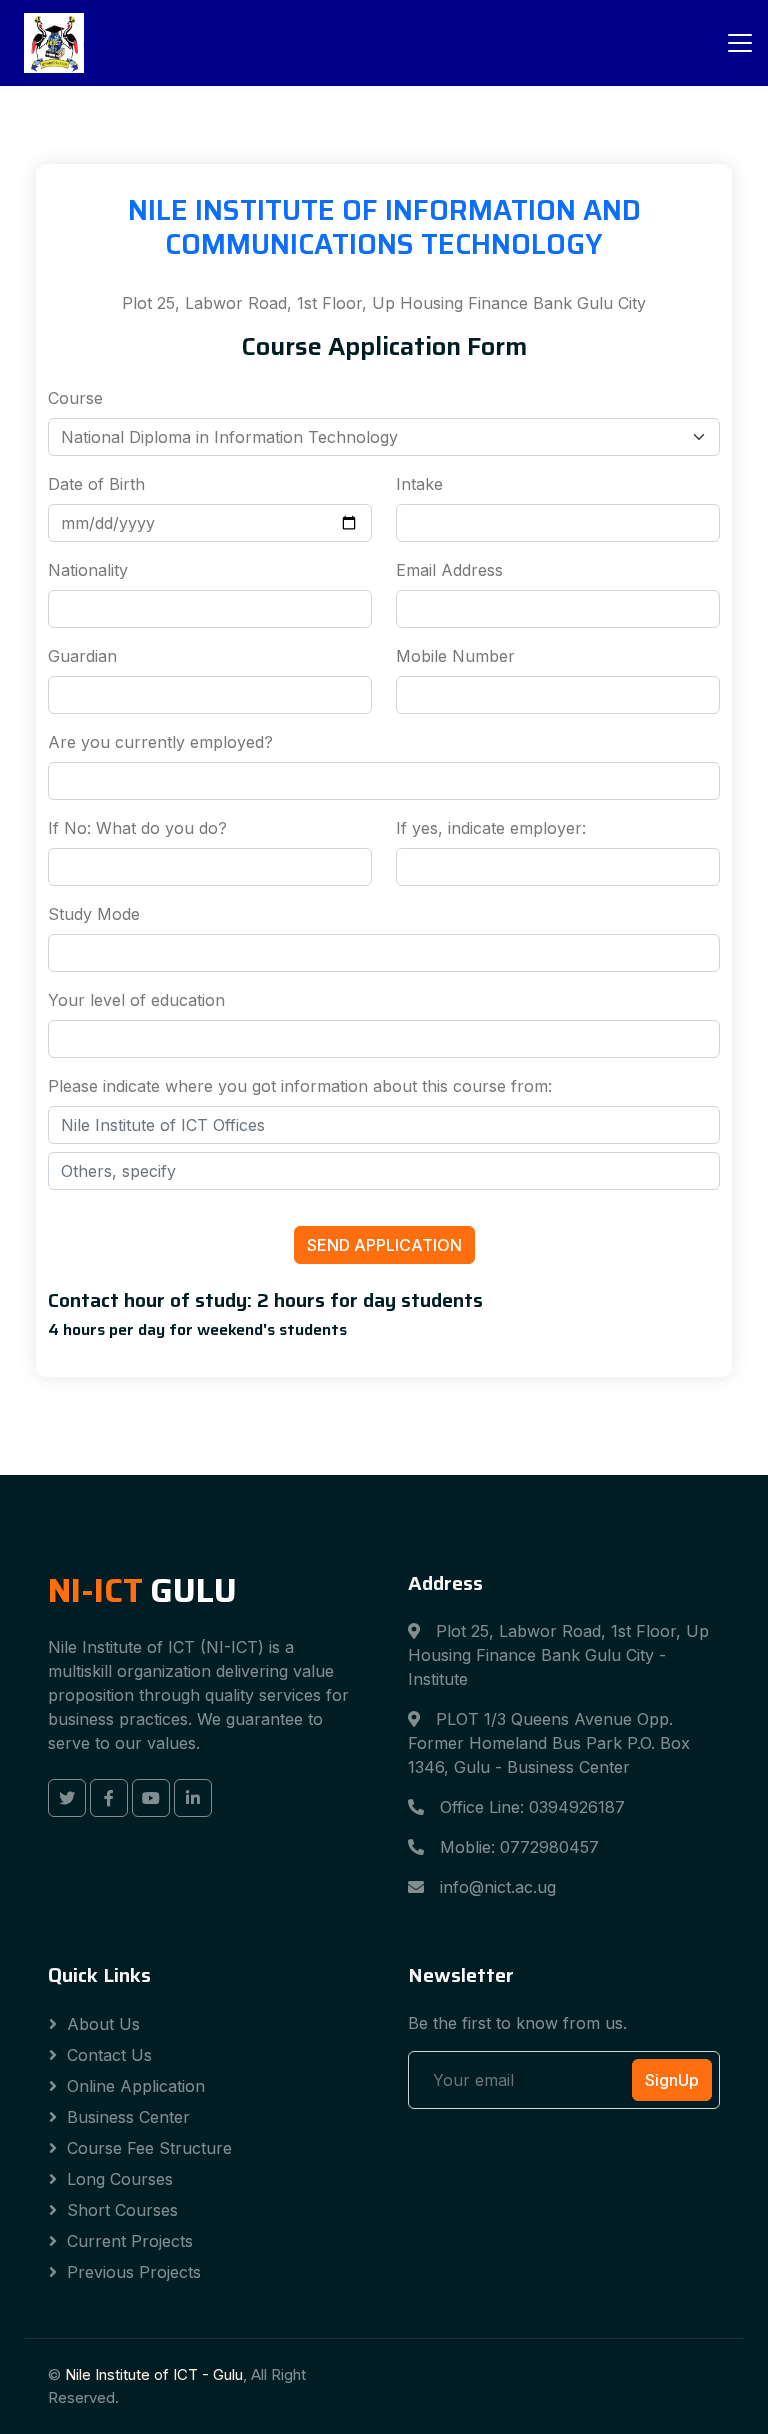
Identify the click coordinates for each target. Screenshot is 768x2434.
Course (75, 398)
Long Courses (120, 2179)
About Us (103, 2024)
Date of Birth (96, 484)
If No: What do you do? (137, 828)
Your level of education (136, 1000)
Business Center (128, 2117)
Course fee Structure (149, 2148)
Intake (419, 484)
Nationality (88, 570)
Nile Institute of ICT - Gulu (154, 2374)
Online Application (136, 2086)
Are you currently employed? (160, 742)
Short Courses (122, 2210)
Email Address (449, 570)
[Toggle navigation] (740, 43)
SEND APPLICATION (384, 1245)
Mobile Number (455, 656)
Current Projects (130, 2241)
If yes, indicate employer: (491, 828)
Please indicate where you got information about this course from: (300, 1086)
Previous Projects (134, 2272)
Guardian (82, 656)
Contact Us (109, 2055)
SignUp (672, 2080)
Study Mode (94, 914)
